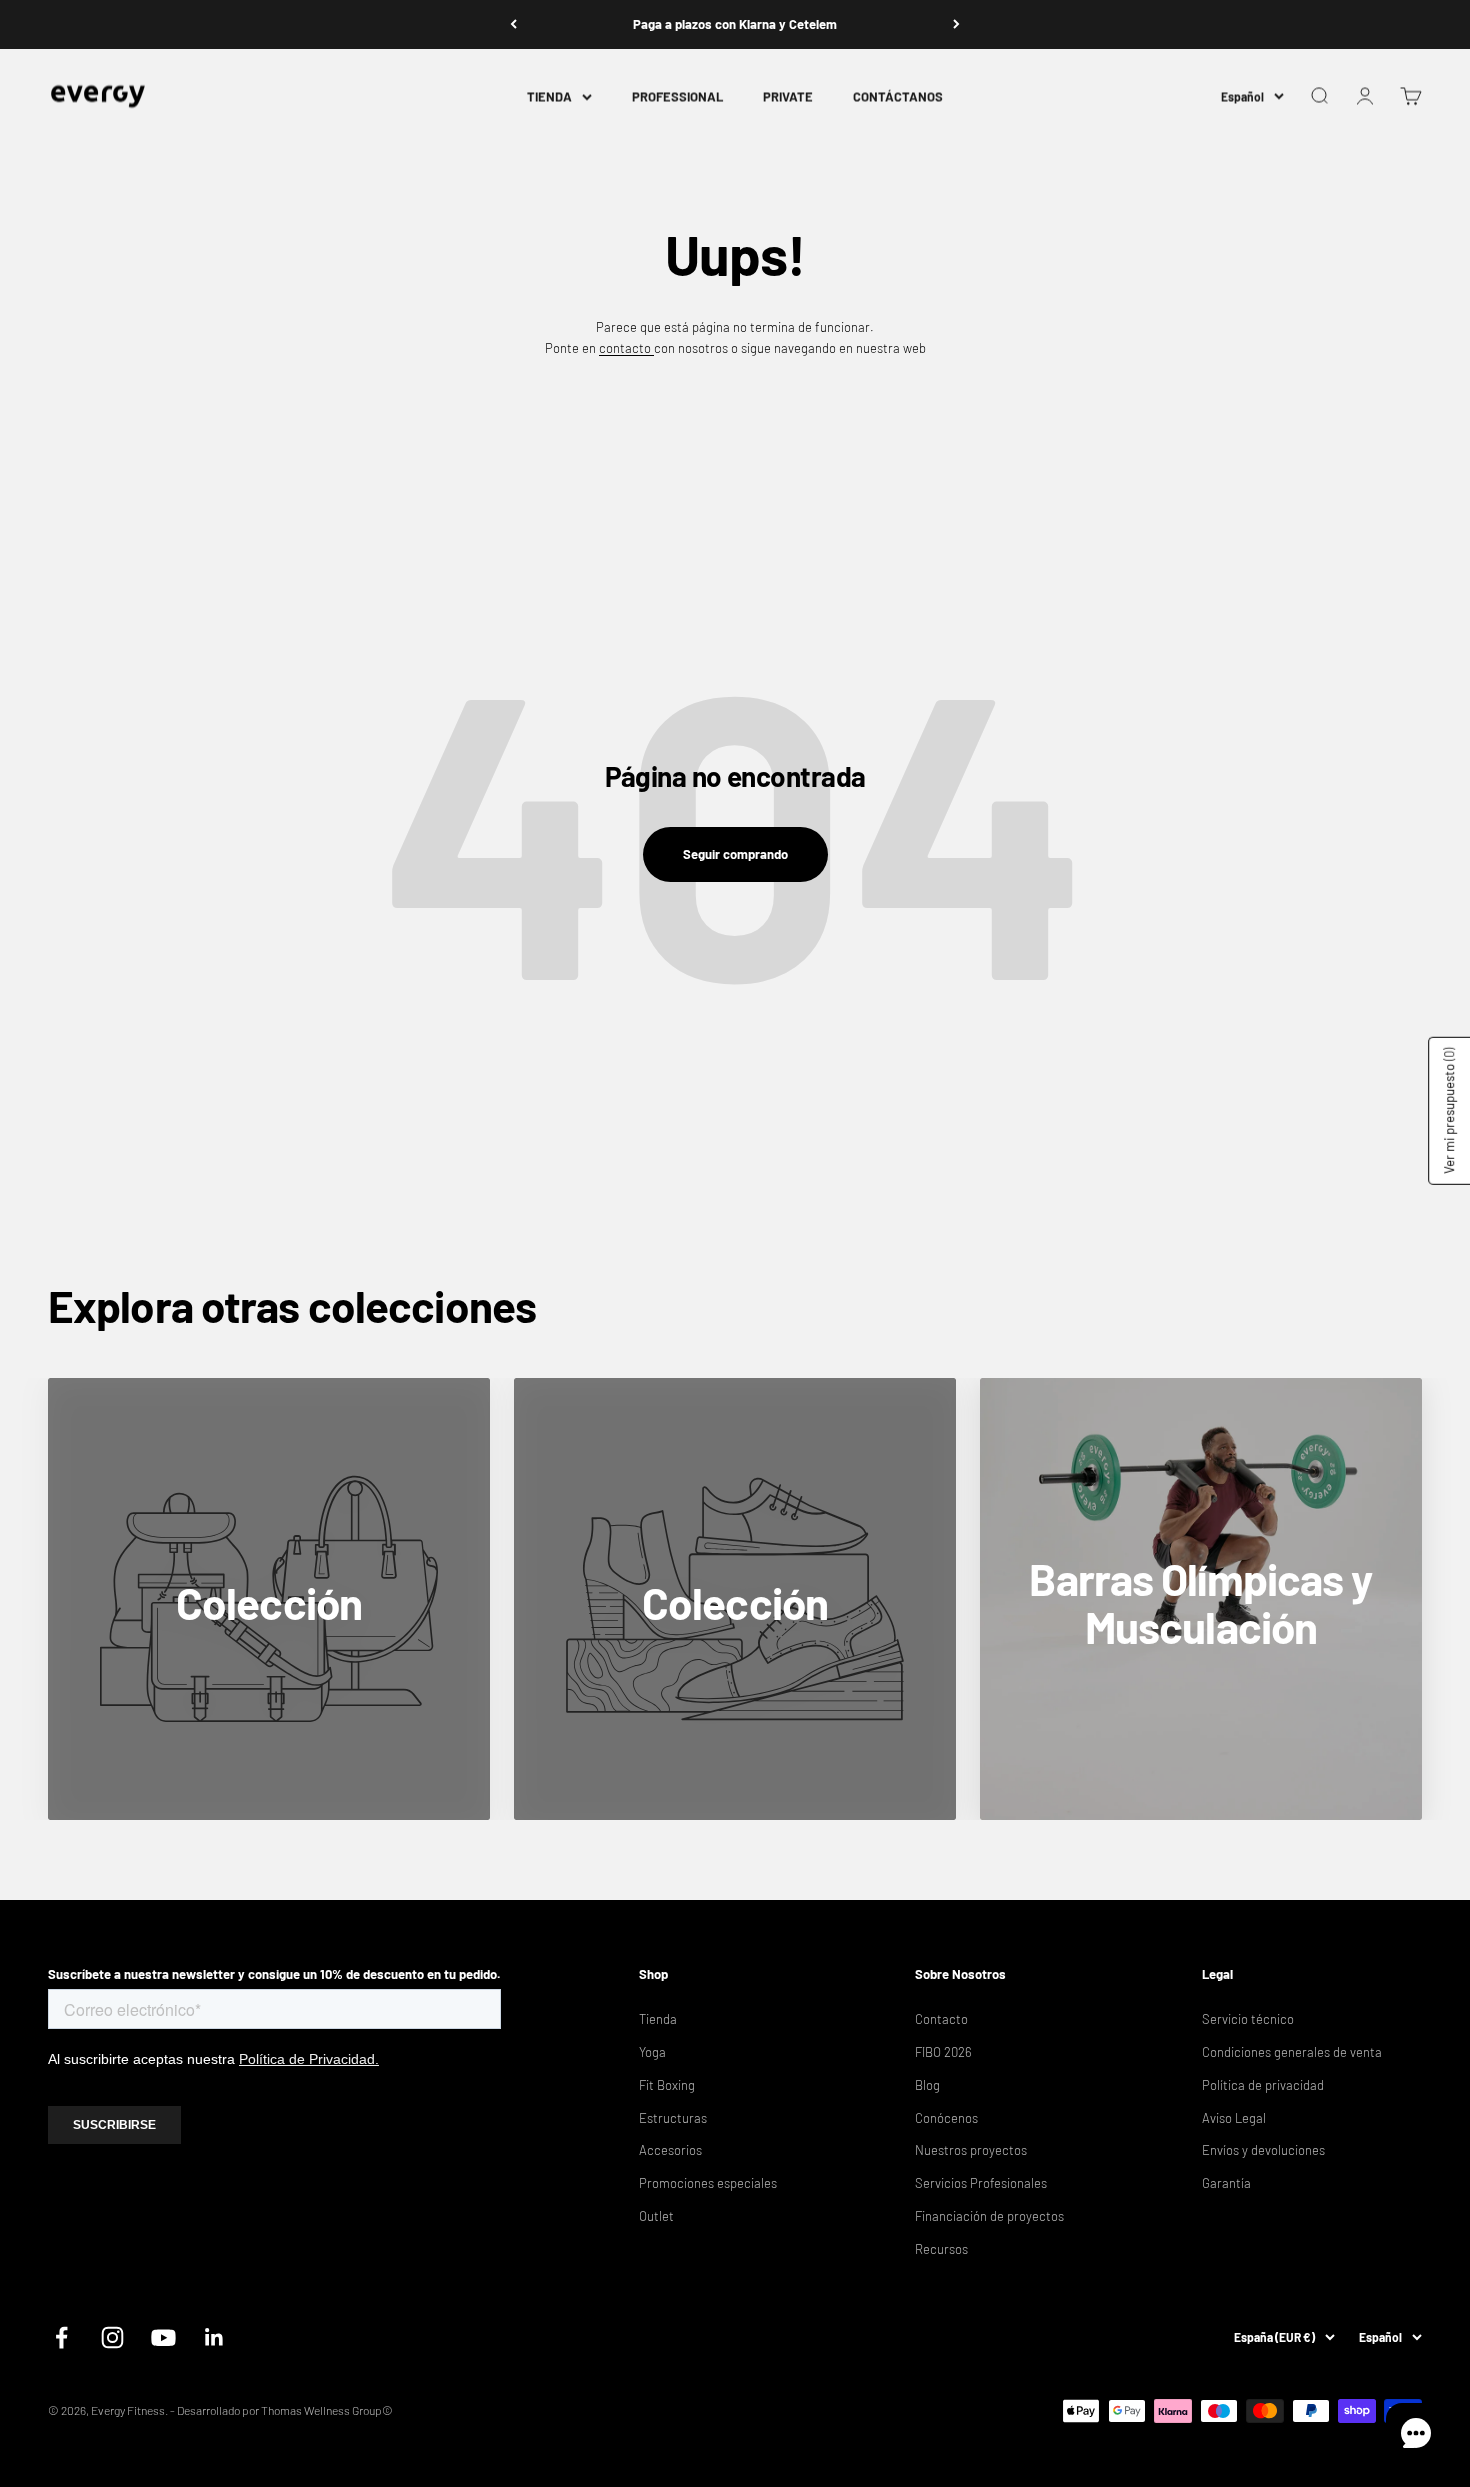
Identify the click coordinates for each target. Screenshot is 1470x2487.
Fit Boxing (667, 2085)
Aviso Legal (1234, 2118)
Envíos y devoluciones (1263, 2150)
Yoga (652, 2052)
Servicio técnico (1248, 2019)
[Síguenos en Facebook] (61, 2337)
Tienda (658, 2019)
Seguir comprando (735, 854)
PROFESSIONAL (677, 96)
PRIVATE (788, 96)
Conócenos (946, 2118)
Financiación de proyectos (989, 2216)
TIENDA (549, 96)
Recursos (941, 2249)
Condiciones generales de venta (1292, 2052)
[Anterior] (513, 24)
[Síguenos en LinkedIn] (214, 2337)
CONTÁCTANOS (898, 96)
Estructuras (673, 2118)
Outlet (656, 2216)
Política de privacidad (1263, 2085)
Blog (927, 2085)
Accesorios (670, 2150)
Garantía (1226, 2183)
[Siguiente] (956, 24)
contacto (626, 348)
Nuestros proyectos (971, 2150)
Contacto (941, 2019)
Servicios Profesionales (981, 2183)
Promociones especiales (708, 2183)
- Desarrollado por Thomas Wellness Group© (281, 2410)
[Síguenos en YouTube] (163, 2337)
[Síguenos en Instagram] (112, 2337)
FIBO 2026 (943, 2052)
